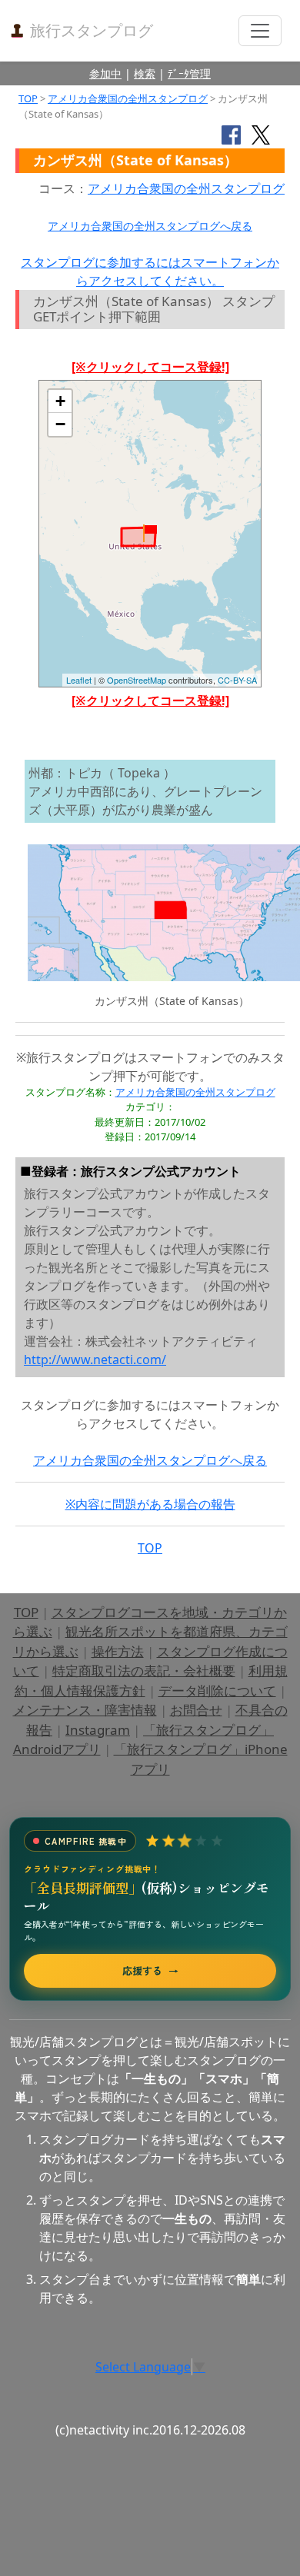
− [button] (60, 424)
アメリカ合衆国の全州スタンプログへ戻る (150, 226)
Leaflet (79, 680)
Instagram (98, 1730)
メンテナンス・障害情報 (85, 1710)
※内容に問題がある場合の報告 (150, 1504)
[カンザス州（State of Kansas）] (150, 533)
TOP (28, 98)
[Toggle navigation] (260, 31)
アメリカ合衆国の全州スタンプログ (128, 98)
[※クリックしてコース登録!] (150, 367)
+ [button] (60, 401)
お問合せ (196, 1710)
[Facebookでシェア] (231, 134)
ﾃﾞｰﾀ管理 (189, 73)
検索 (145, 73)
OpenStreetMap (137, 680)
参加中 (105, 73)
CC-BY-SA (237, 680)
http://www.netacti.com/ (95, 1360)
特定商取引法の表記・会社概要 (144, 1671)
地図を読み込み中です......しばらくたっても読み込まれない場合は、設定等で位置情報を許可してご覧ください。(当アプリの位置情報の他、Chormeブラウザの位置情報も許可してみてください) (150, 539)
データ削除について (217, 1691)
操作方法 (118, 1651)
